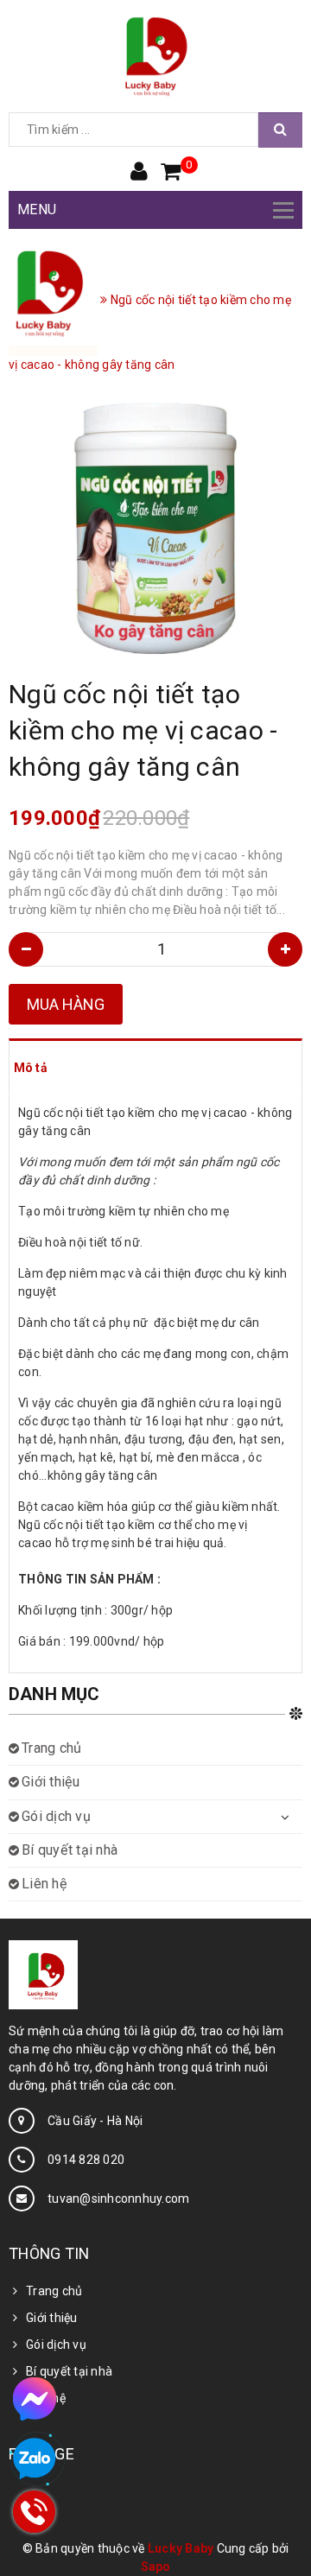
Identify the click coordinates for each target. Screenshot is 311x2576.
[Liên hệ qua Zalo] (35, 2459)
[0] (171, 173)
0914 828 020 (86, 2160)
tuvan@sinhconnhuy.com (118, 2198)
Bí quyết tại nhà (70, 1850)
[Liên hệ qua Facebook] (35, 2399)
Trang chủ (51, 1748)
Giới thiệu (51, 1782)
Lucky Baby (181, 2548)
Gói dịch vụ (56, 1816)
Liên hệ (44, 1884)
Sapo (156, 2566)
